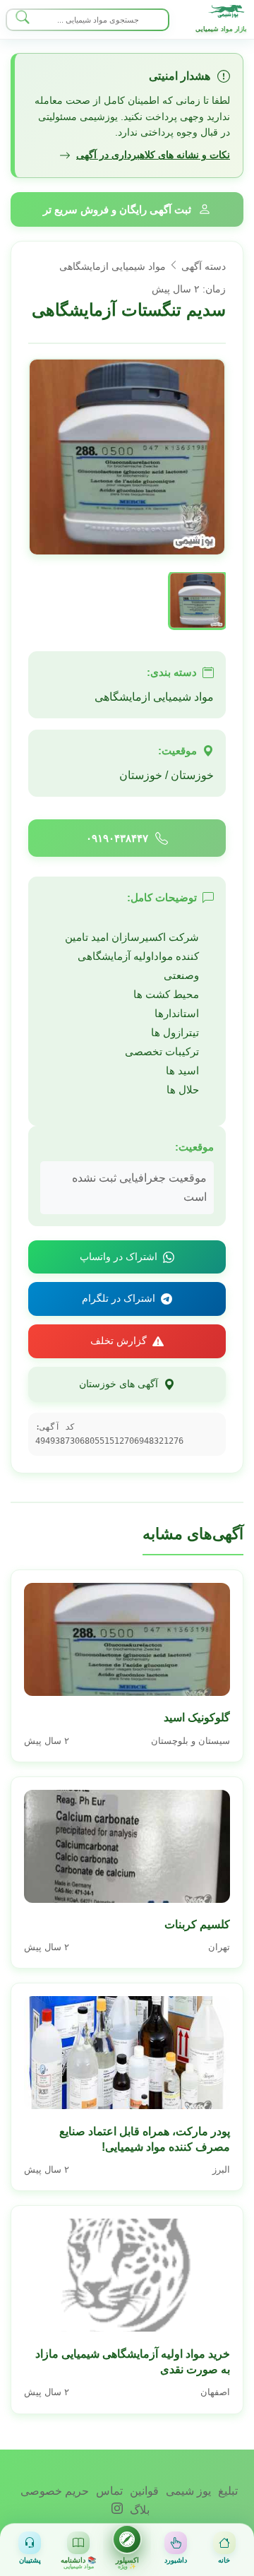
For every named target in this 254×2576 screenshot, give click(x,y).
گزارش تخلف (119, 1341)
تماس (108, 2491)
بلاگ (138, 2510)
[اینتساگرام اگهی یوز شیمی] (117, 2510)
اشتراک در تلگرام (119, 1298)
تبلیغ (226, 2491)
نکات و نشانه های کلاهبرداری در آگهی (153, 155)
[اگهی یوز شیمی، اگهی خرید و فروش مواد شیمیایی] (228, 11)
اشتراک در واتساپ (119, 1257)
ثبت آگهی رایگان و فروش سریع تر (117, 209)
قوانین (143, 2491)
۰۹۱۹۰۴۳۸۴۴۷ (117, 838)
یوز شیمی (187, 2491)
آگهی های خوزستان (119, 1384)
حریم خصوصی (55, 2491)
